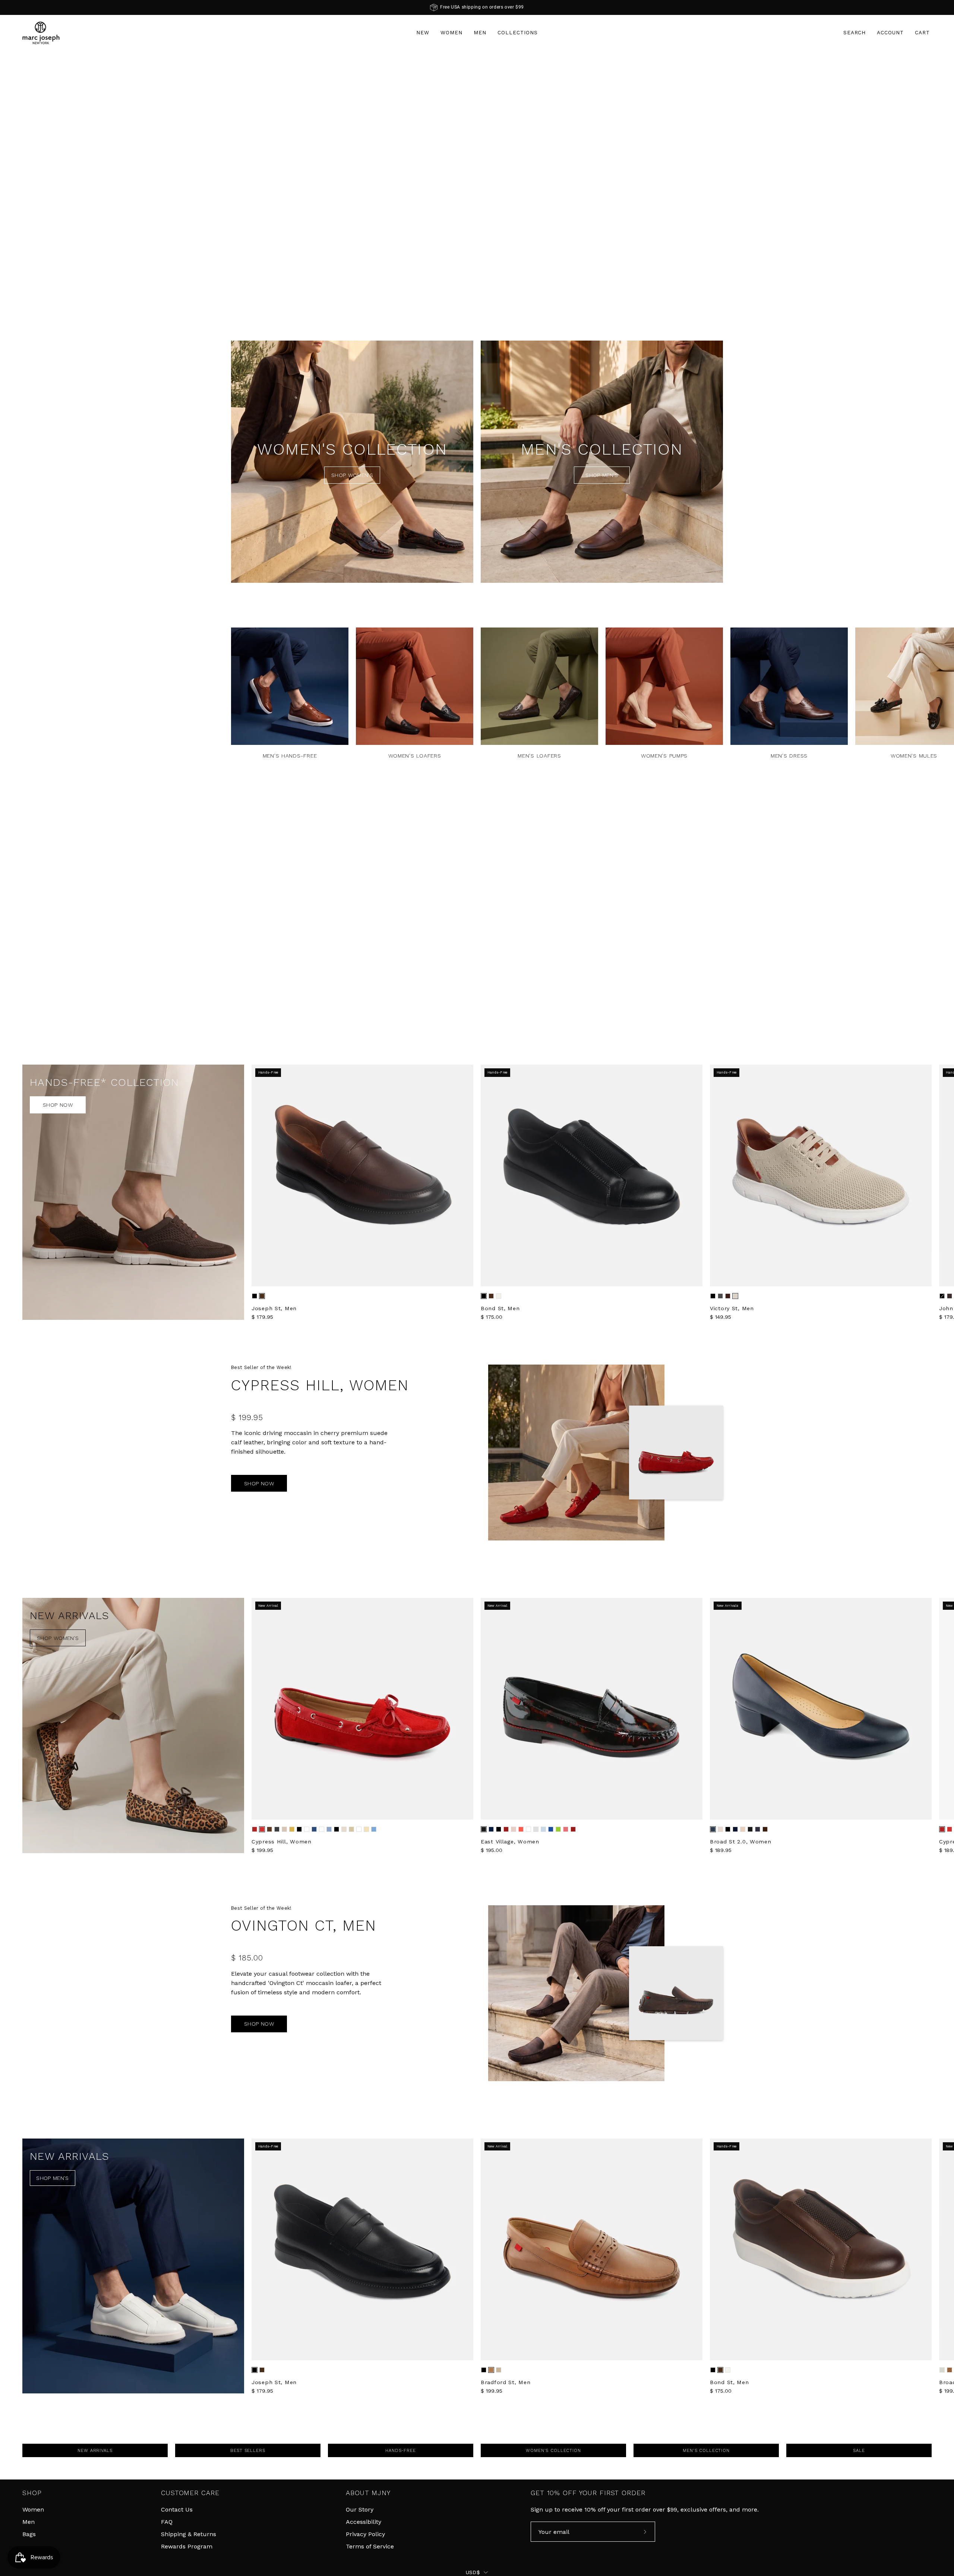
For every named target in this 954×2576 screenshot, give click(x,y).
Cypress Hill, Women (282, 1842)
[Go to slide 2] (481, 309)
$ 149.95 (721, 1317)
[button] (855, 33)
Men (29, 2522)
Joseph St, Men (274, 1308)
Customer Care (190, 2493)
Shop (32, 2493)
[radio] (255, 1296)
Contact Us (177, 2509)
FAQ (167, 2522)
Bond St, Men (500, 1308)
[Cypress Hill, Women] (576, 1453)
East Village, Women (510, 1842)
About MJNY (368, 2493)
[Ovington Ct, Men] (576, 1993)
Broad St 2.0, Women (741, 1842)
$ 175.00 (492, 1317)
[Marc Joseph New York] (41, 33)
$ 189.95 (721, 1850)
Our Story (360, 2509)
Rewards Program (187, 2546)
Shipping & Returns (189, 2534)
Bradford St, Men (506, 2382)
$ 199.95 (262, 1850)
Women (33, 2509)
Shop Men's (602, 475)
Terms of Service (370, 2546)
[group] (477, 7)
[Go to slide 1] (473, 309)
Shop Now (58, 1105)
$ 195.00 (492, 1850)
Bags (29, 2534)
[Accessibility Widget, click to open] (938, 1288)
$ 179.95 (262, 1317)
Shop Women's (352, 475)
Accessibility (364, 2522)
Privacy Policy (365, 2534)
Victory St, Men (732, 1308)
